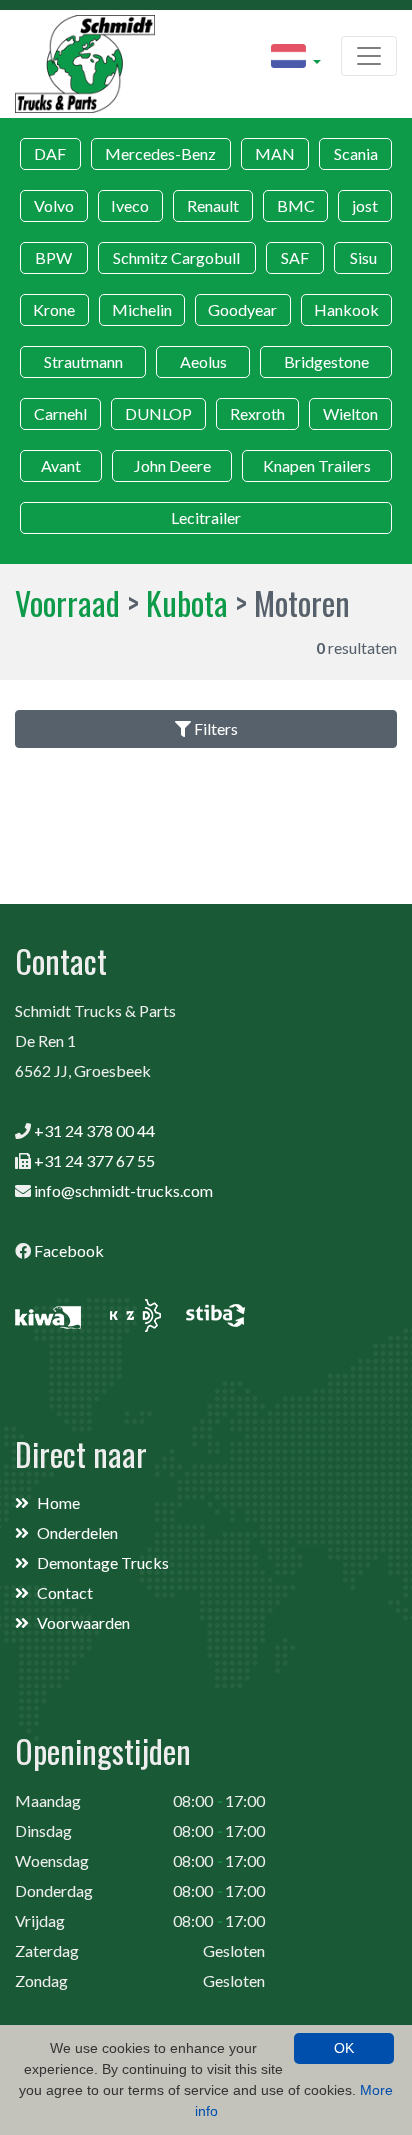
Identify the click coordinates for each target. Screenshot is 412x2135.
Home (58, 1502)
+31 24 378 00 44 (94, 1130)
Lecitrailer (206, 517)
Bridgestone (326, 361)
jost (365, 205)
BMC (296, 205)
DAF (50, 153)
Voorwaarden (83, 1622)
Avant (61, 465)
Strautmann (83, 361)
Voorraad (67, 602)
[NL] (296, 59)
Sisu (363, 257)
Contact (65, 1592)
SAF (295, 257)
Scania (356, 153)
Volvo (54, 205)
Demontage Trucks (103, 1562)
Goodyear (242, 309)
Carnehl (60, 413)
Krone (54, 309)
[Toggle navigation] (369, 56)
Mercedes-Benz (160, 153)
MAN (275, 153)
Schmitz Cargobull (176, 257)
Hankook (346, 309)
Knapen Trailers (317, 465)
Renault (213, 205)
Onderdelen (77, 1532)
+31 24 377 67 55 (94, 1160)
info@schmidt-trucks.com (123, 1190)
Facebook (69, 1250)
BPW (53, 257)
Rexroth (257, 413)
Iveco (130, 205)
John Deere (172, 465)
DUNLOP (158, 413)
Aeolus (203, 361)
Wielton (350, 413)
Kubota (187, 602)
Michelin (142, 309)
